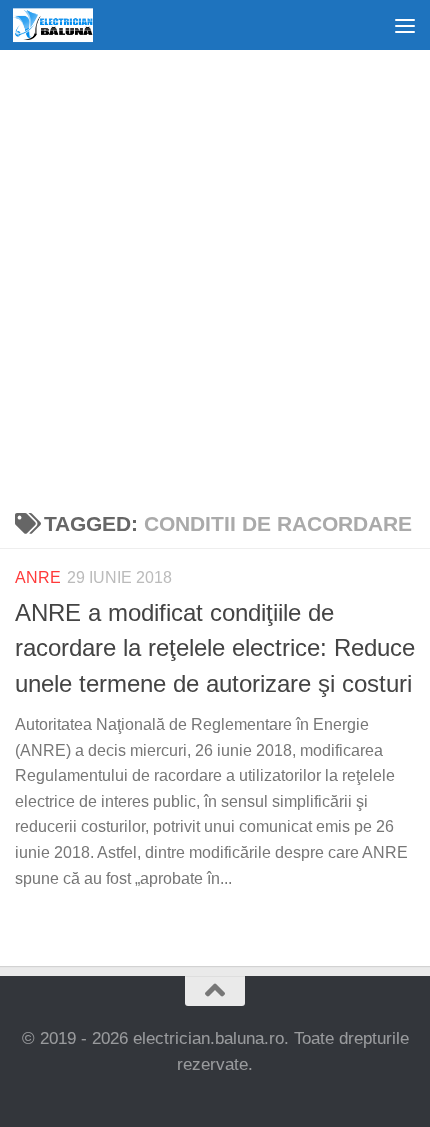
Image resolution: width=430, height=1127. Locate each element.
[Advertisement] (215, 275)
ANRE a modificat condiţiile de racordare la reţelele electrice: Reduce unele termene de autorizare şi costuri (215, 648)
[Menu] (405, 25)
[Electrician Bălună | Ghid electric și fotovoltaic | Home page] (66, 25)
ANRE (38, 577)
